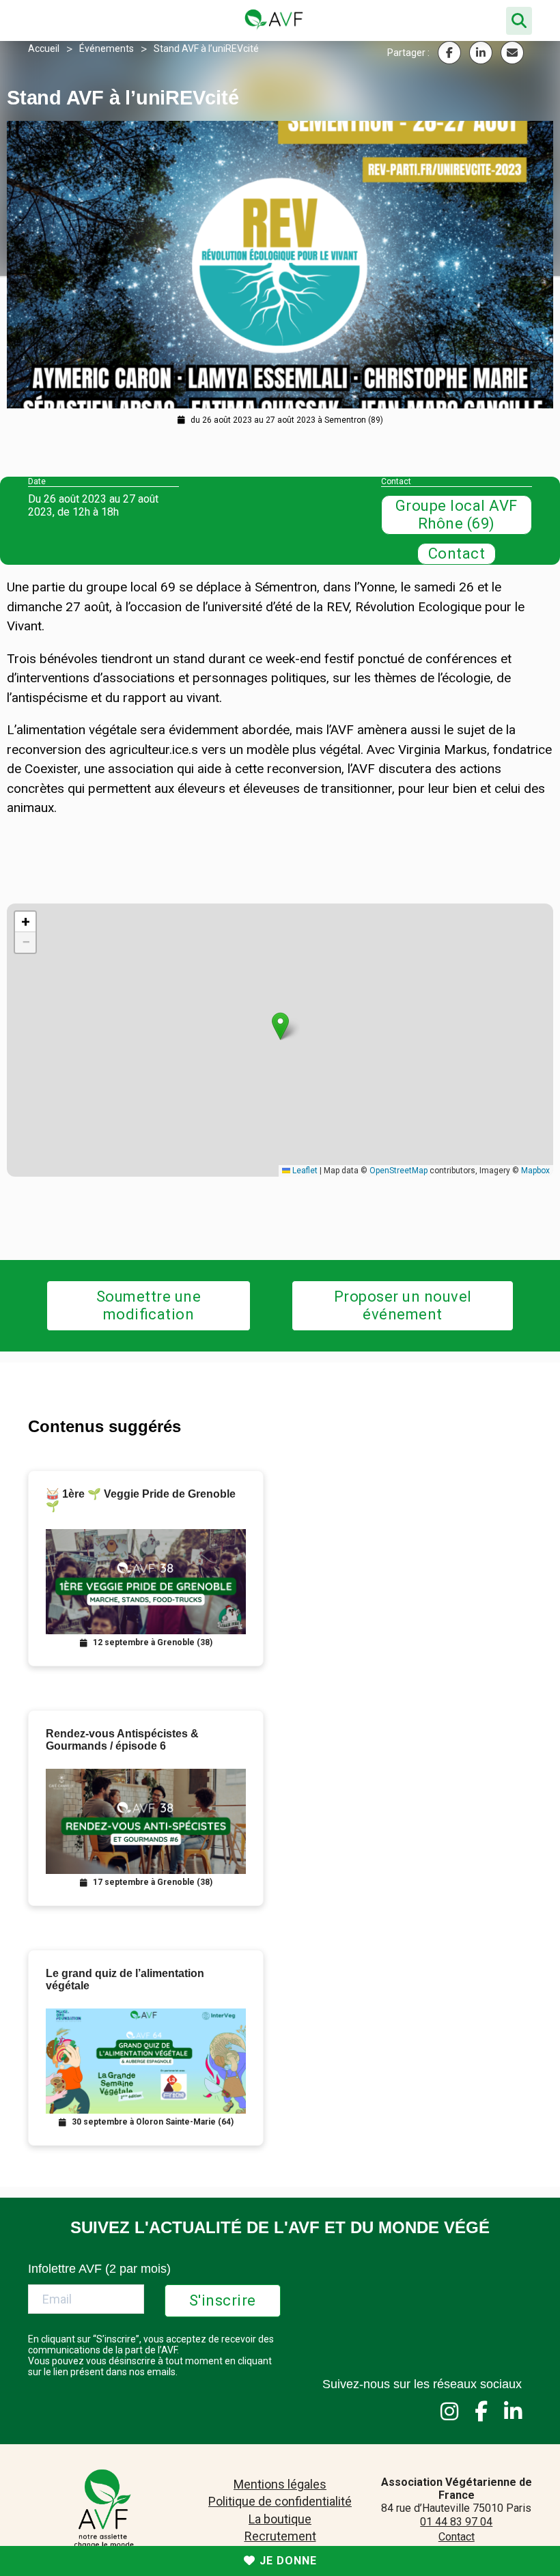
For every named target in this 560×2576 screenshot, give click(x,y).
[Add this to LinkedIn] (481, 53)
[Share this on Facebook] (449, 53)
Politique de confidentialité (280, 2501)
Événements (107, 48)
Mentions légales (280, 2484)
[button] (280, 1026)
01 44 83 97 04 (456, 2522)
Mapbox (535, 1171)
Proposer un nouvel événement (403, 1305)
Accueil (44, 48)
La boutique (280, 2519)
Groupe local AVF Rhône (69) (457, 515)
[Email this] (512, 53)
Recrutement (280, 2536)
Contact (457, 554)
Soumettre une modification (149, 1305)
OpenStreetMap (398, 1171)
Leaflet (304, 1171)
